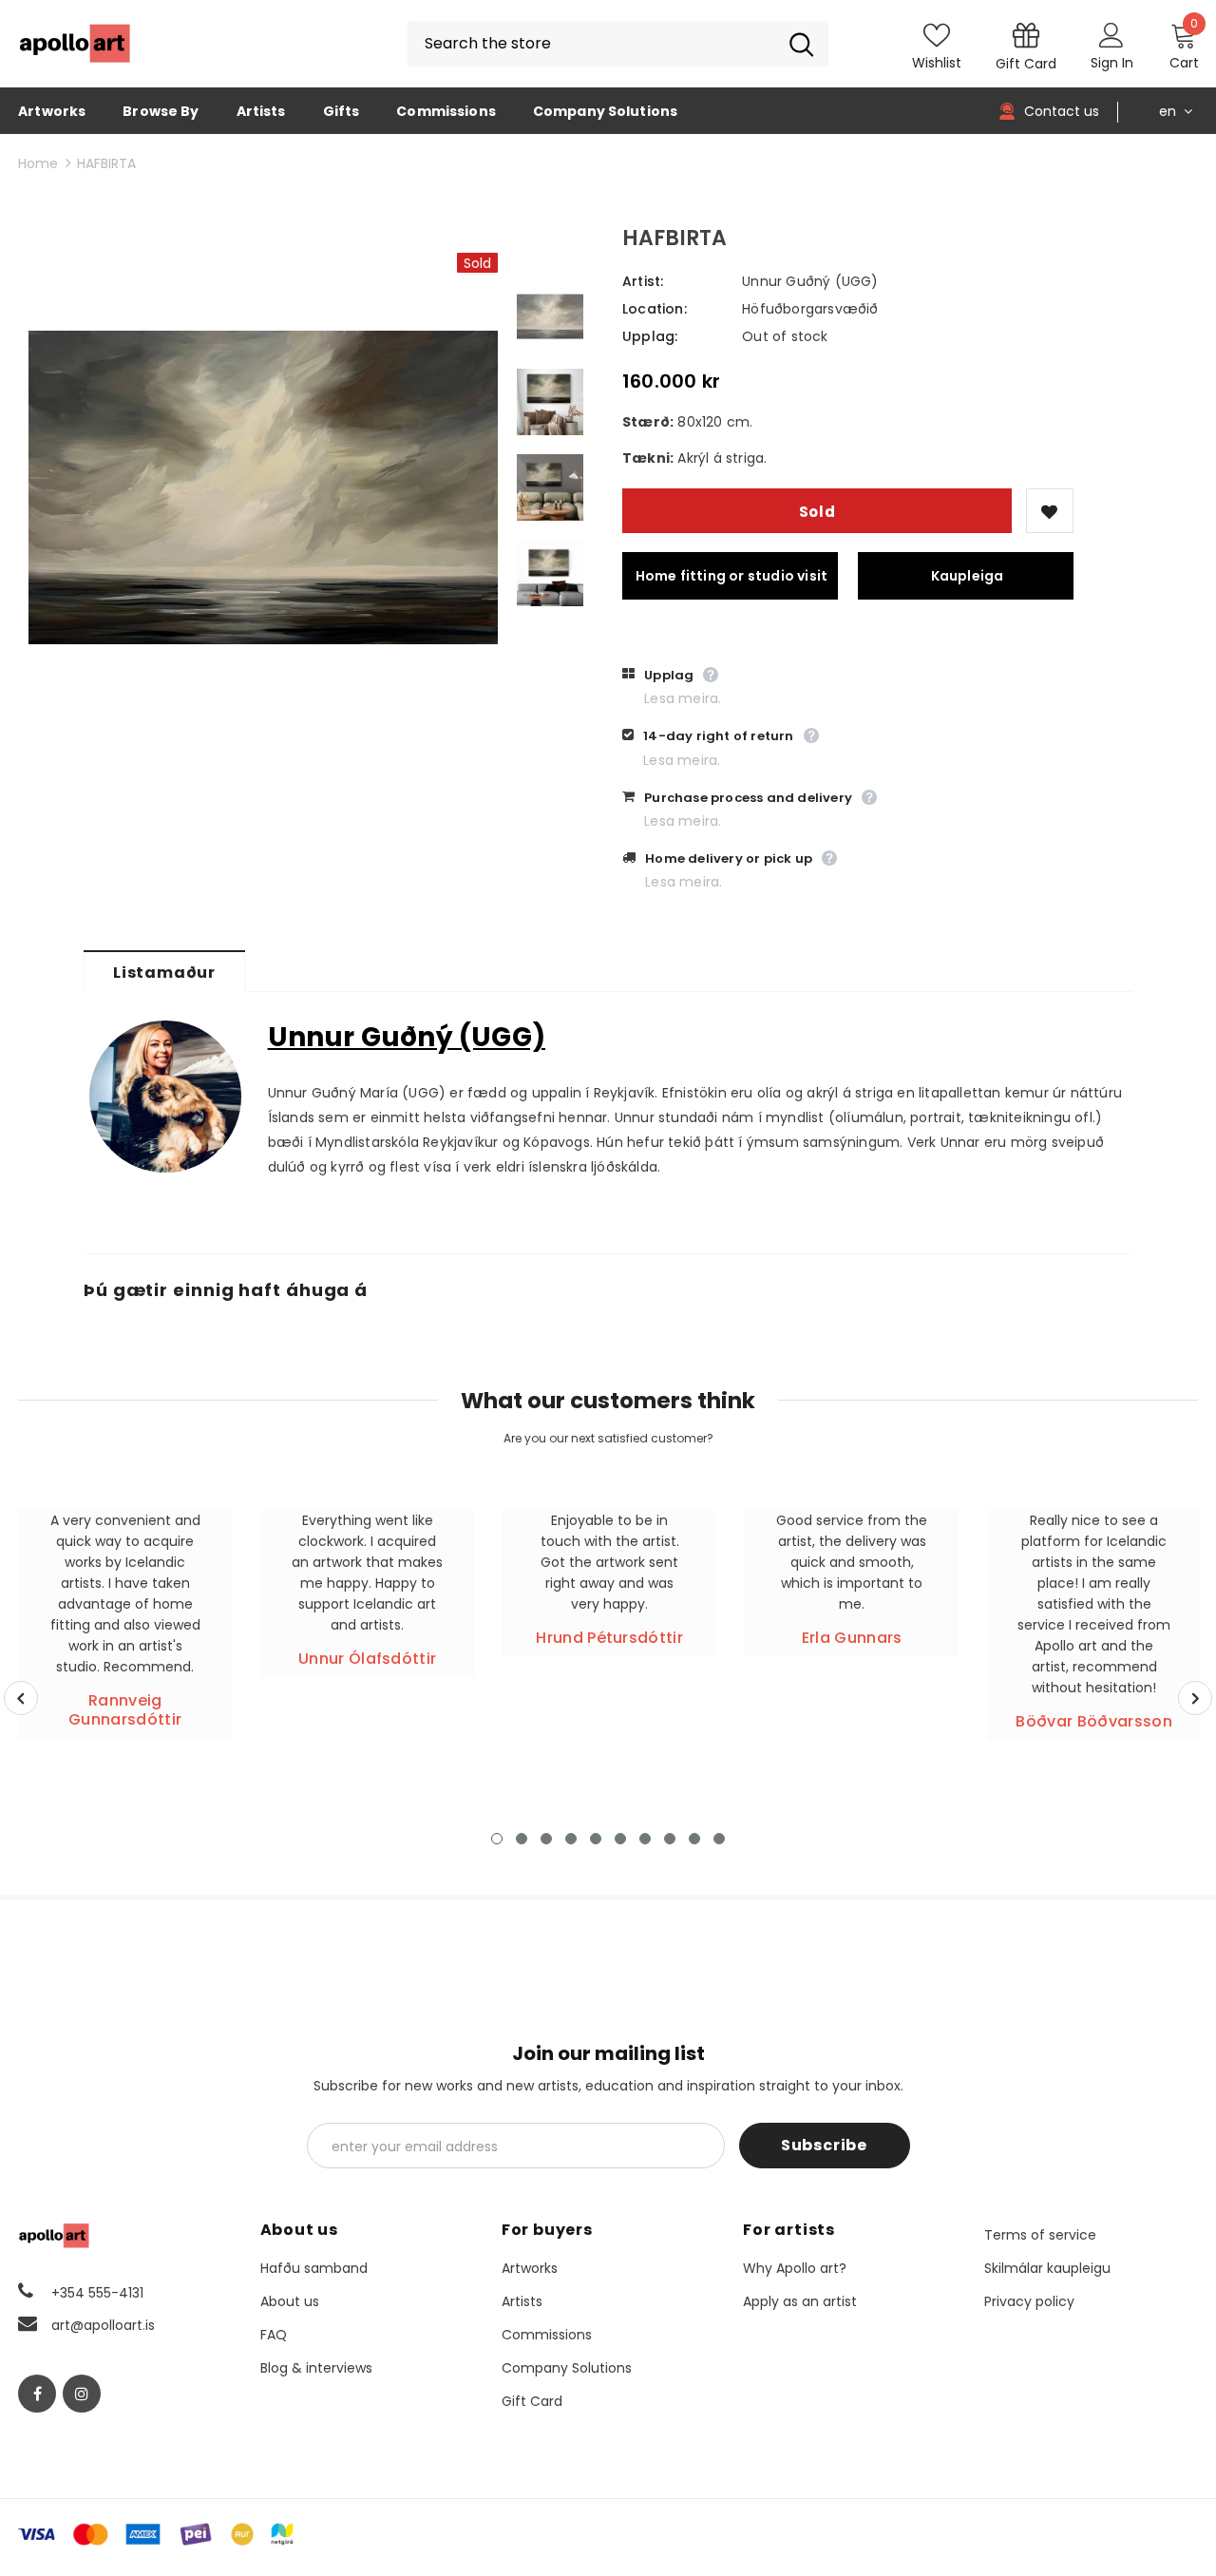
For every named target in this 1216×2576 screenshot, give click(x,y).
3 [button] (546, 1839)
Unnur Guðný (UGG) (810, 281)
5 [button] (596, 1839)
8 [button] (670, 1839)
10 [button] (719, 1839)
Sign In (1112, 63)
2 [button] (522, 1839)
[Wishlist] (1050, 511)
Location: (655, 309)
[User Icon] (1111, 34)
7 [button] (645, 1839)
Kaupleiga (968, 576)
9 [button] (694, 1839)
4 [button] (571, 1839)
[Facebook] (37, 2394)
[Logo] (75, 44)
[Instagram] (82, 2394)
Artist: (643, 281)
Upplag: (650, 336)
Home (38, 163)
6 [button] (620, 1839)
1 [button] (497, 1839)
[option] (263, 488)
